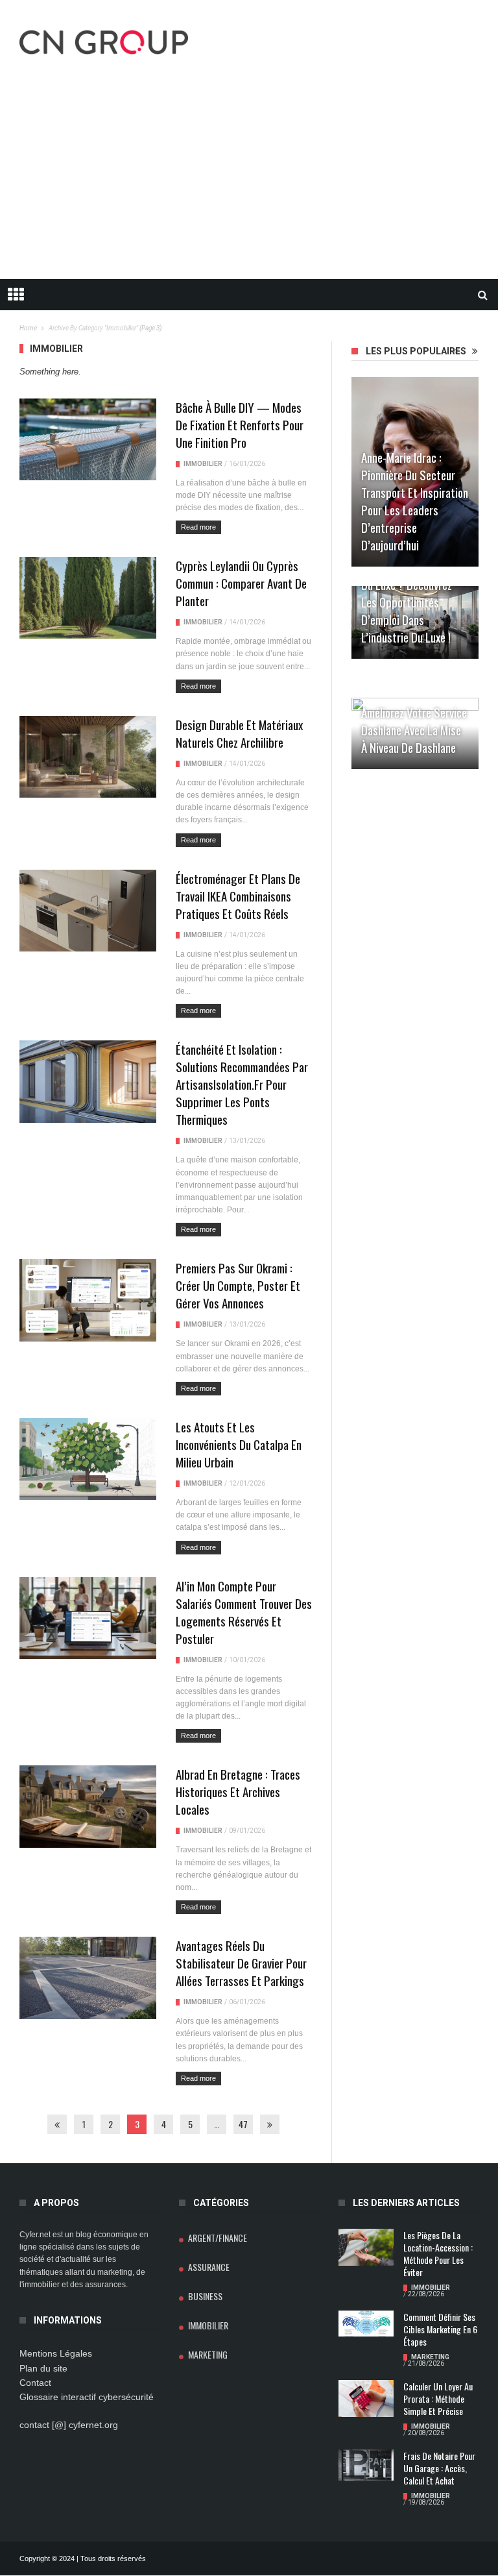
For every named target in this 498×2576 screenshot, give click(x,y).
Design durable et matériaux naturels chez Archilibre (239, 733)
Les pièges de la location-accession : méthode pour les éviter (438, 2253)
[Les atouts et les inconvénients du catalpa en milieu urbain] (88, 1459)
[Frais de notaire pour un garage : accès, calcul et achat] (366, 2465)
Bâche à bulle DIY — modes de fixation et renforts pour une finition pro (240, 424)
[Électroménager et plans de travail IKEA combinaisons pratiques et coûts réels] (88, 911)
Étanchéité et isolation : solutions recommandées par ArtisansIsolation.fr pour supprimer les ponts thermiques (242, 1084)
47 (243, 2124)
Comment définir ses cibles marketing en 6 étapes (440, 2329)
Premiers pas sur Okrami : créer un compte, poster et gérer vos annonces (238, 1285)
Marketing (208, 2354)
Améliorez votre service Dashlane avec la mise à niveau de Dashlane (414, 730)
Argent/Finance (218, 2238)
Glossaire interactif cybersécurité (87, 2397)
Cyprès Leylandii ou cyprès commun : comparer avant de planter (241, 583)
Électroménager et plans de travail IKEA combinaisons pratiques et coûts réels (238, 896)
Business (205, 2296)
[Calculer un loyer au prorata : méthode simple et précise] (366, 2398)
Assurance (209, 2267)
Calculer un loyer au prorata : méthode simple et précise (438, 2398)
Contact (35, 2383)
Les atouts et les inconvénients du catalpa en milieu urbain (239, 1444)
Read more (198, 527)
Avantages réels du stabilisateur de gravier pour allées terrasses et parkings (241, 1963)
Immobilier (203, 464)
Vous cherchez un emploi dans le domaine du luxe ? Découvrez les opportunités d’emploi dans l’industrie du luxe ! (415, 593)
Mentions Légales (56, 2353)
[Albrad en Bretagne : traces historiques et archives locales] (88, 1806)
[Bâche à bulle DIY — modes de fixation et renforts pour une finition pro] (88, 439)
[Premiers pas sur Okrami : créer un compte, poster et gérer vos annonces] (88, 1300)
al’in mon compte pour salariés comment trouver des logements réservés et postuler (244, 1612)
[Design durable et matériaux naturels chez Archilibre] (88, 757)
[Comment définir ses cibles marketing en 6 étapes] (366, 2324)
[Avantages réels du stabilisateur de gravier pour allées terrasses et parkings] (88, 1978)
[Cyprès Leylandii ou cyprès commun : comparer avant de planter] (88, 598)
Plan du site (43, 2368)
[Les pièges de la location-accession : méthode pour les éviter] (366, 2247)
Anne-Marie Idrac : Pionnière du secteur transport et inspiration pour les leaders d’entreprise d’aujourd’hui (415, 501)
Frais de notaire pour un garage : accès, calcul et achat (439, 2468)
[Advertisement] (249, 182)
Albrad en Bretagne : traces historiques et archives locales (238, 1791)
